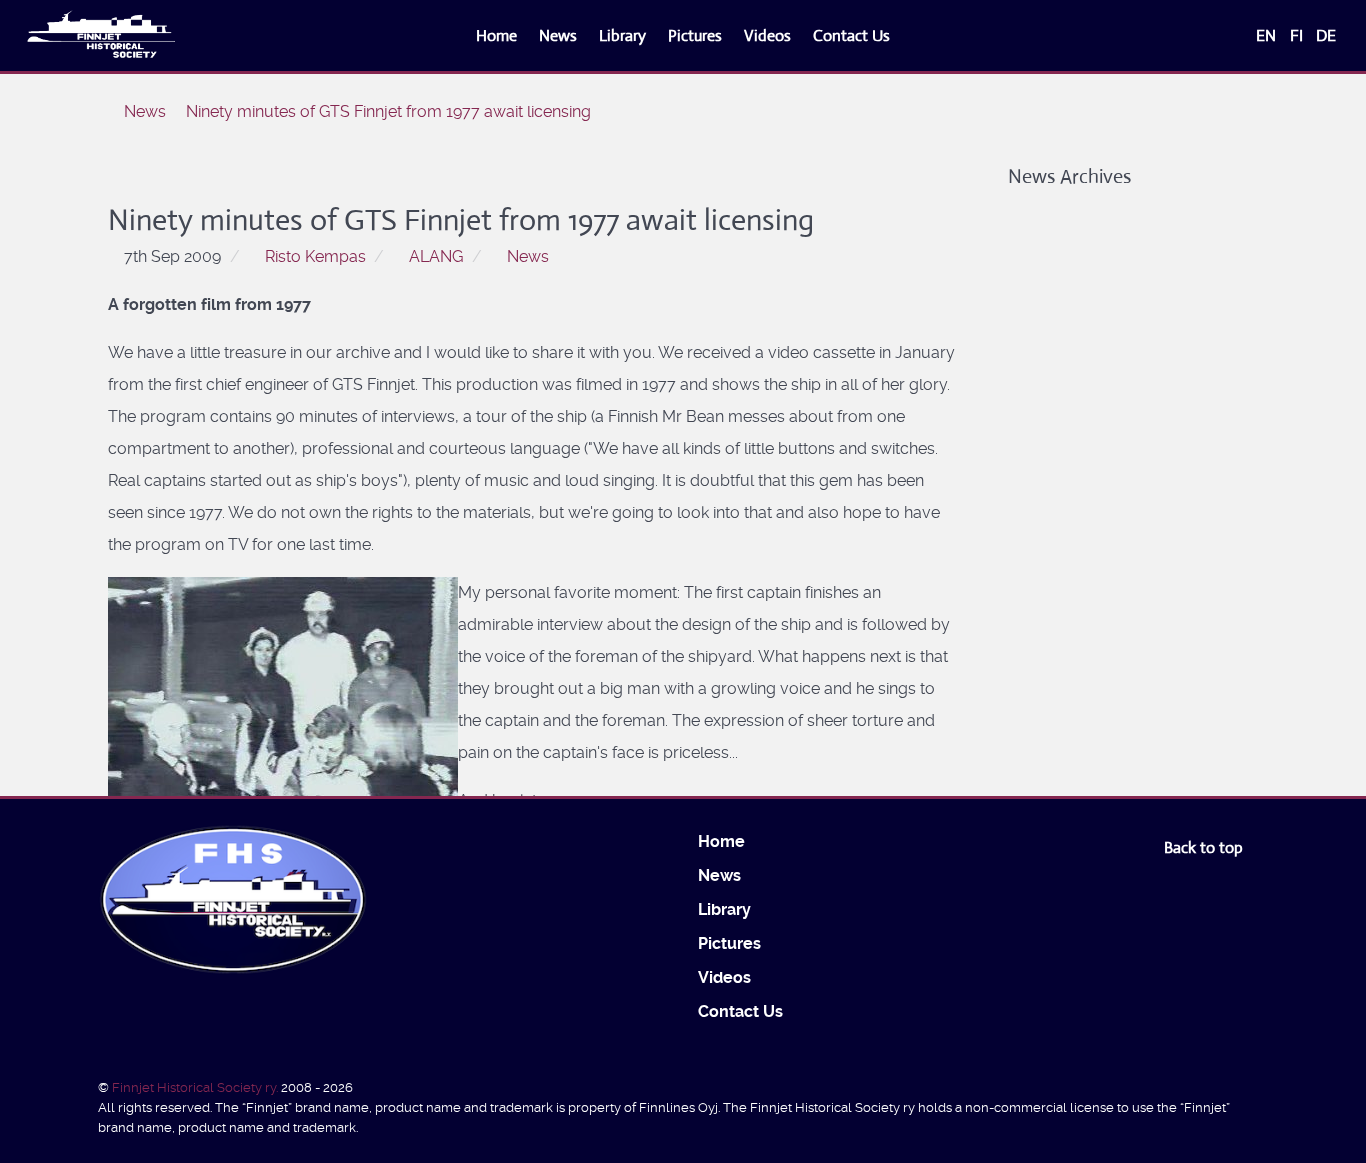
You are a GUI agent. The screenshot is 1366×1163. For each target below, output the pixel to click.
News (528, 256)
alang (436, 256)
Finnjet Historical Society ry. (196, 1087)
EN (1268, 35)
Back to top (1205, 847)
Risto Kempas (315, 256)
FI (1298, 35)
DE (1326, 35)
